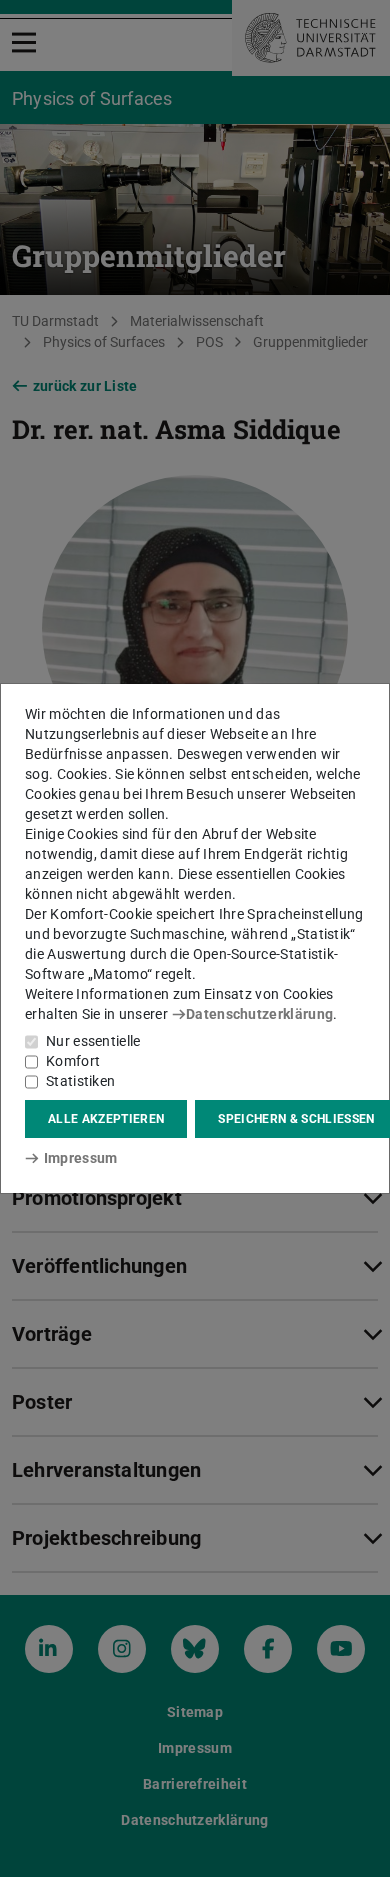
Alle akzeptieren (106, 1119)
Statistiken (80, 1081)
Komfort (73, 1061)
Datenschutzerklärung (259, 1014)
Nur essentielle (93, 1041)
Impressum (80, 1158)
